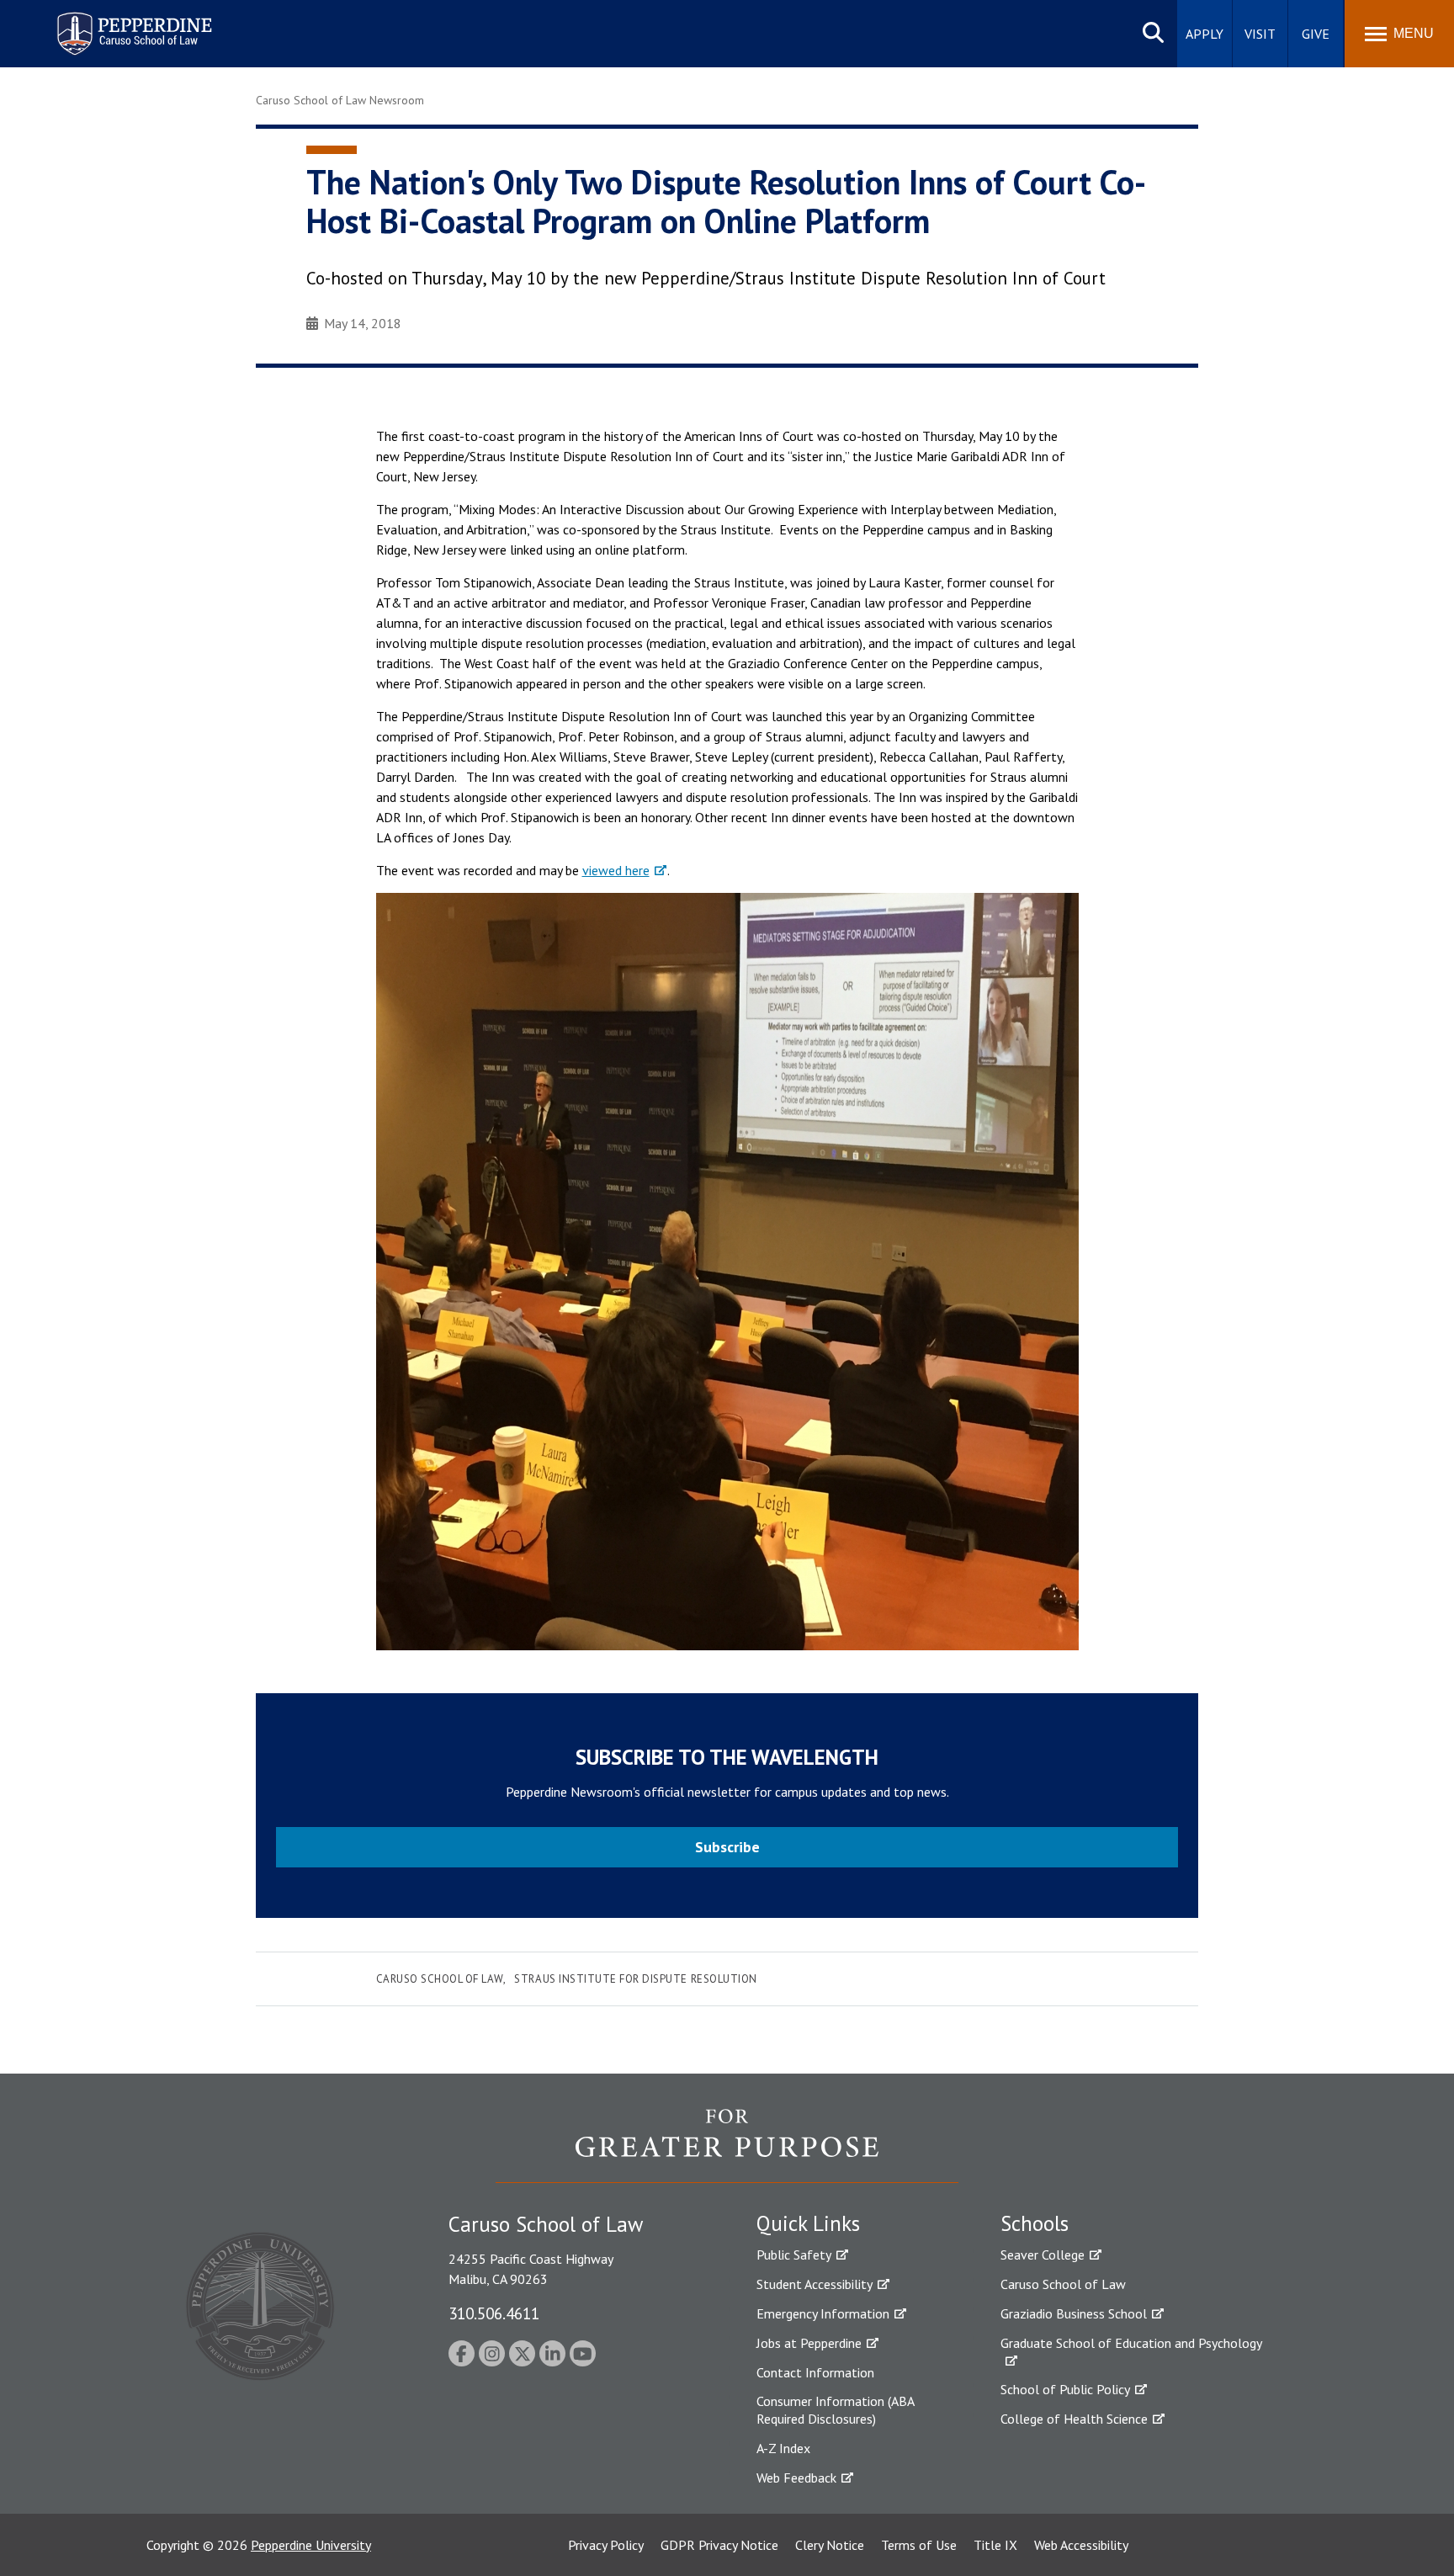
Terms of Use (919, 2545)
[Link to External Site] (727, 2145)
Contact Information (815, 2372)
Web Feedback (796, 2478)
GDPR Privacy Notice (719, 2545)
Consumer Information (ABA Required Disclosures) (835, 2410)
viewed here (616, 870)
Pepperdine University (311, 2545)
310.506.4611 (494, 2313)
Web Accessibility (1081, 2545)
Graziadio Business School (1074, 2313)
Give (1316, 34)
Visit (1260, 34)
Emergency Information (823, 2313)
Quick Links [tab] (808, 2223)
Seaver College (1043, 2255)
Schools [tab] (1035, 2223)
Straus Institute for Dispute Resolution (635, 1979)
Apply (1205, 34)
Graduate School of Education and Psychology (1131, 2343)
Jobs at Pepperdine (809, 2343)
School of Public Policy (1065, 2389)
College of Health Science (1074, 2419)
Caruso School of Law (440, 1979)
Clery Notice (830, 2545)
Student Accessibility (815, 2284)
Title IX (995, 2545)
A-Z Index (783, 2448)
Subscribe (727, 1847)
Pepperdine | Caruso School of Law (132, 23)
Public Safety (794, 2255)
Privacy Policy (606, 2545)
